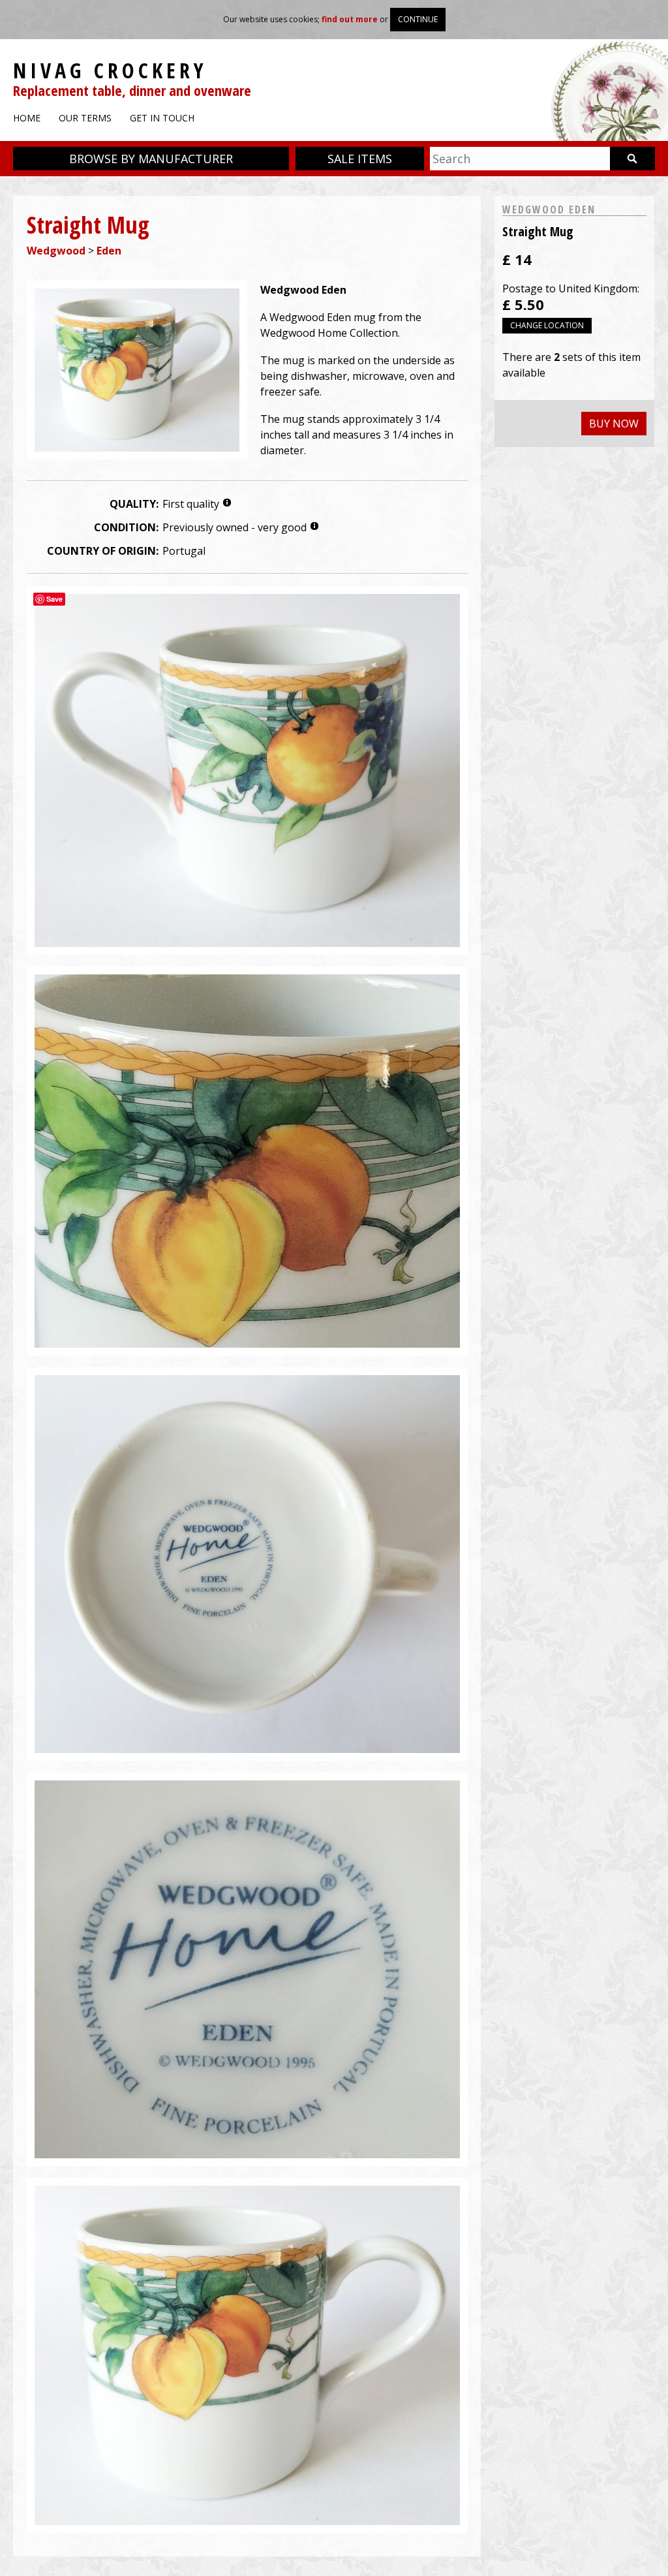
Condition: (126, 527)
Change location (547, 325)
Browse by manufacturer (151, 159)
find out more (350, 19)
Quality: (134, 504)
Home (27, 118)
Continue (418, 19)
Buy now (614, 424)
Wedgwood (56, 251)
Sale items (360, 159)
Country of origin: (103, 551)
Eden (109, 251)
